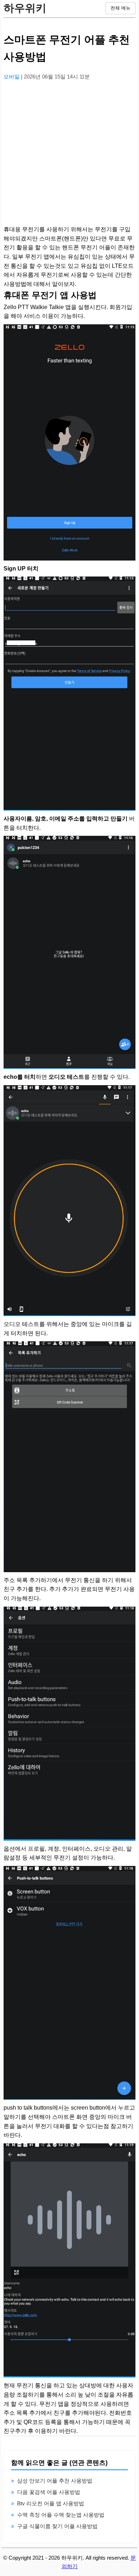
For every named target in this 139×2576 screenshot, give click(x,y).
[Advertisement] (69, 156)
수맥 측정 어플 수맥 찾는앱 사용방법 (61, 2515)
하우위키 (25, 8)
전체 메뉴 (120, 8)
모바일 (12, 77)
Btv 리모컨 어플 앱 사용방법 (51, 2503)
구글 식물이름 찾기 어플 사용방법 (57, 2526)
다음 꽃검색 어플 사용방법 (49, 2492)
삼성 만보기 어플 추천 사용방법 (55, 2481)
